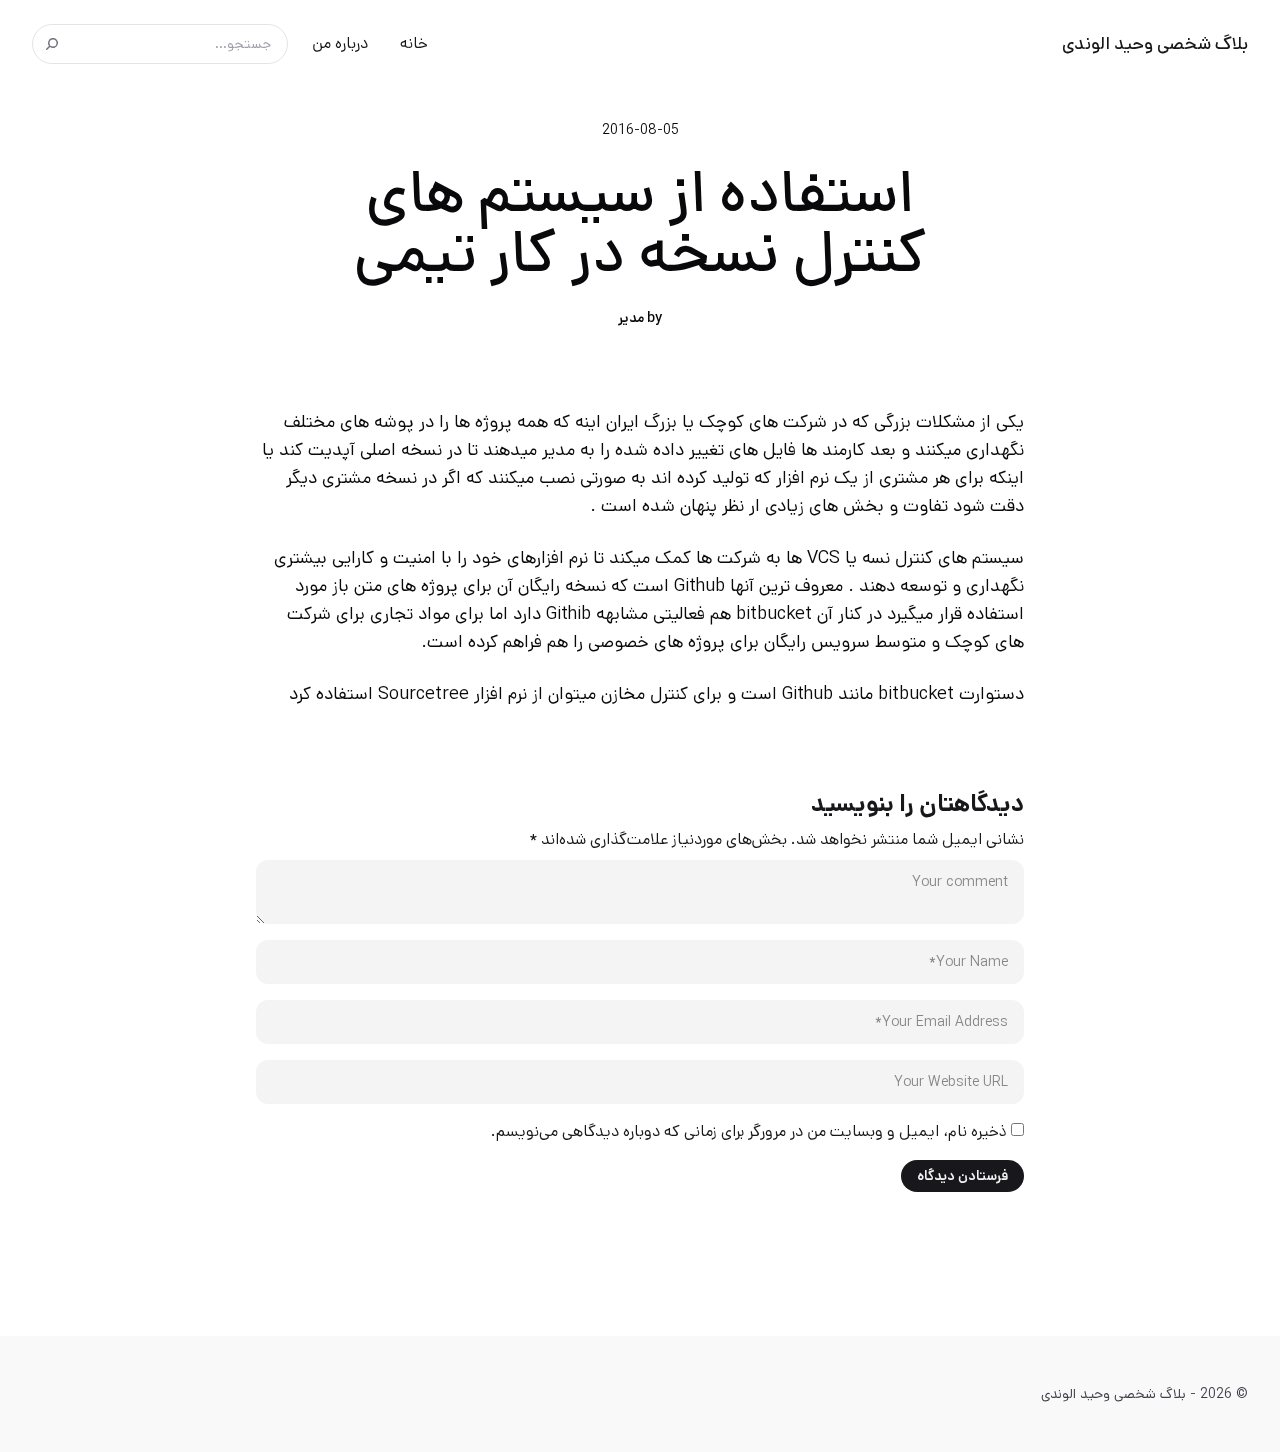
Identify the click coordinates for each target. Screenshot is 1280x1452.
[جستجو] (52, 44)
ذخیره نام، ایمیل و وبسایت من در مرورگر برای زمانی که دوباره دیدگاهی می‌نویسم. (749, 1131)
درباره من (340, 43)
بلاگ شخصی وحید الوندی (1155, 44)
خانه (414, 43)
